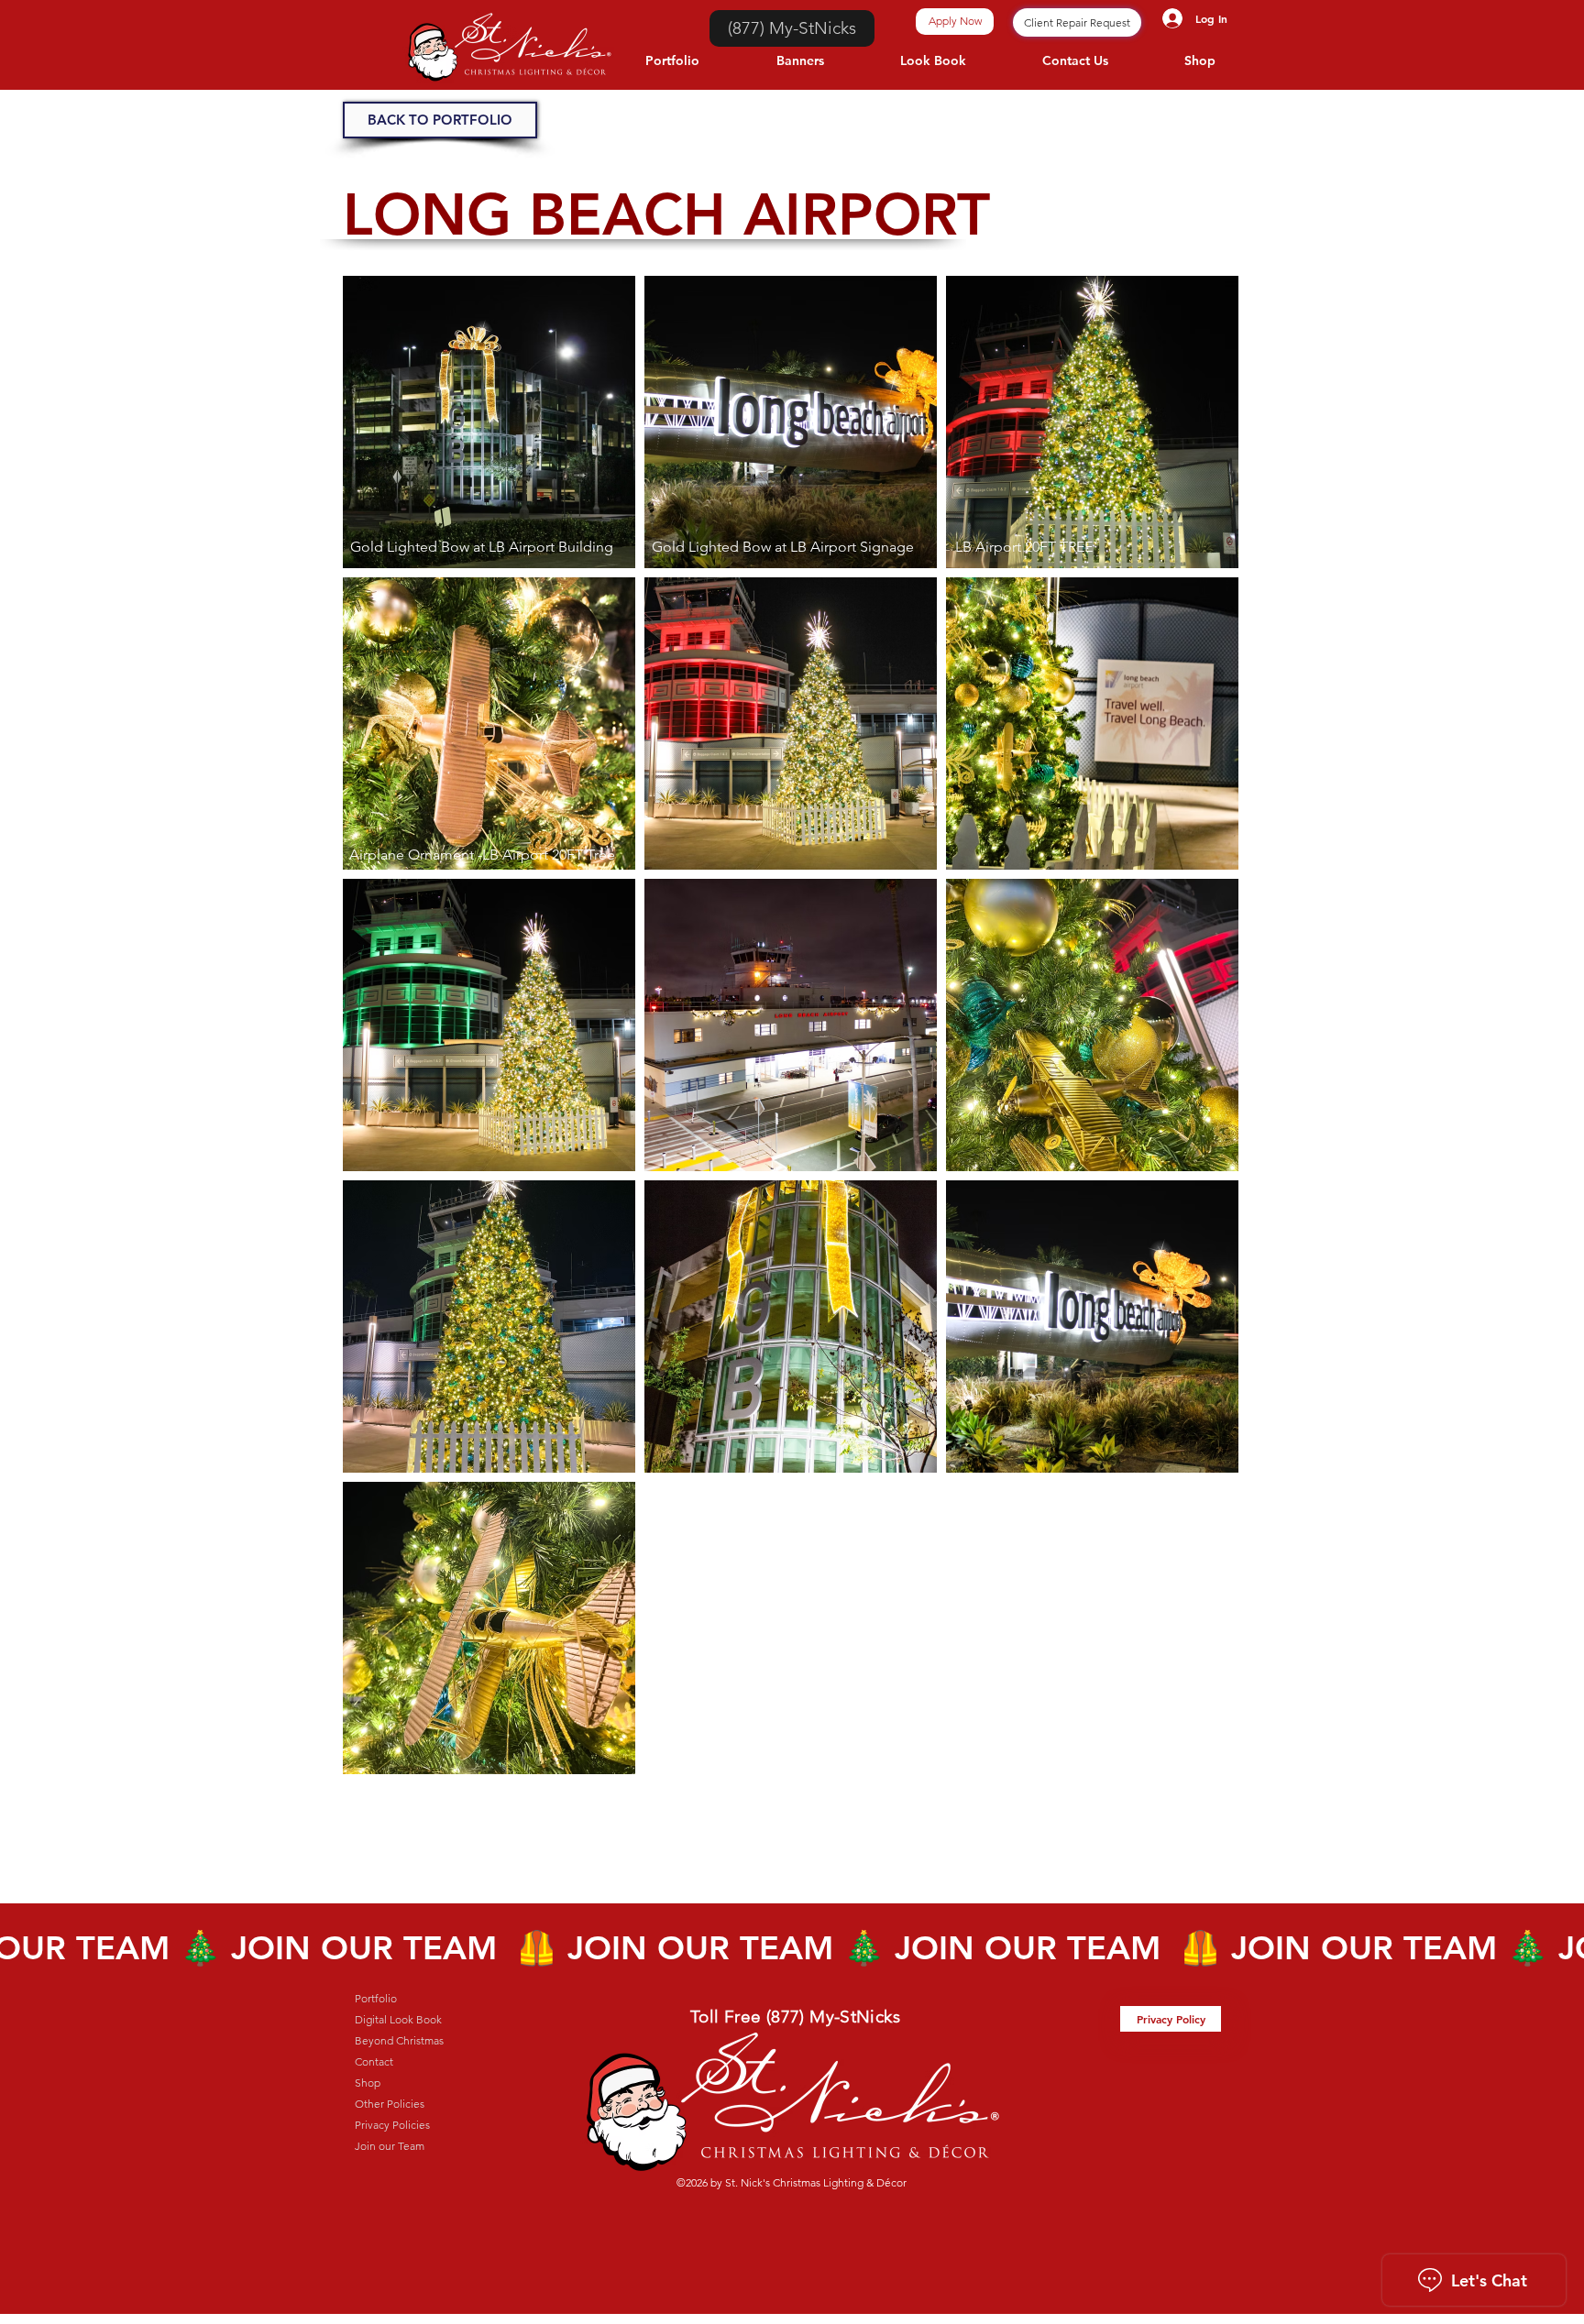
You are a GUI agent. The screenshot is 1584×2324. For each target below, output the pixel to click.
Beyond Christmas (399, 2040)
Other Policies (390, 2104)
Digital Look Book (398, 2019)
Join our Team (390, 2146)
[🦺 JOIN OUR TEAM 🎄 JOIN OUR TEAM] (792, 1948)
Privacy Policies (392, 2125)
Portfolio (376, 1998)
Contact (374, 2061)
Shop (368, 2083)
